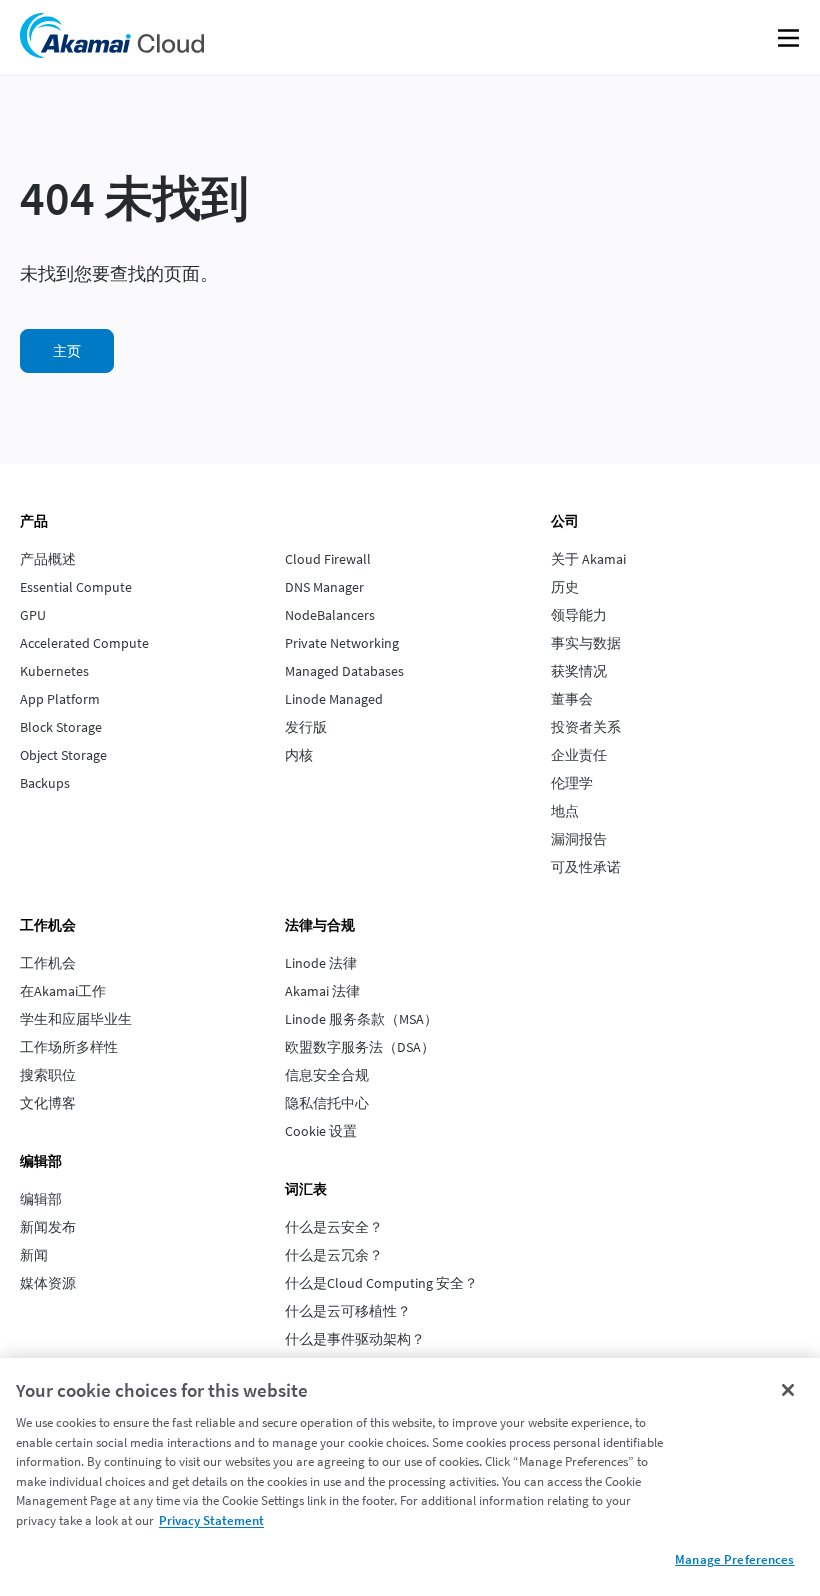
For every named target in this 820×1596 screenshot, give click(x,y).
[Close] (788, 1390)
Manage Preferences (734, 1559)
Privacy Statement (211, 1520)
